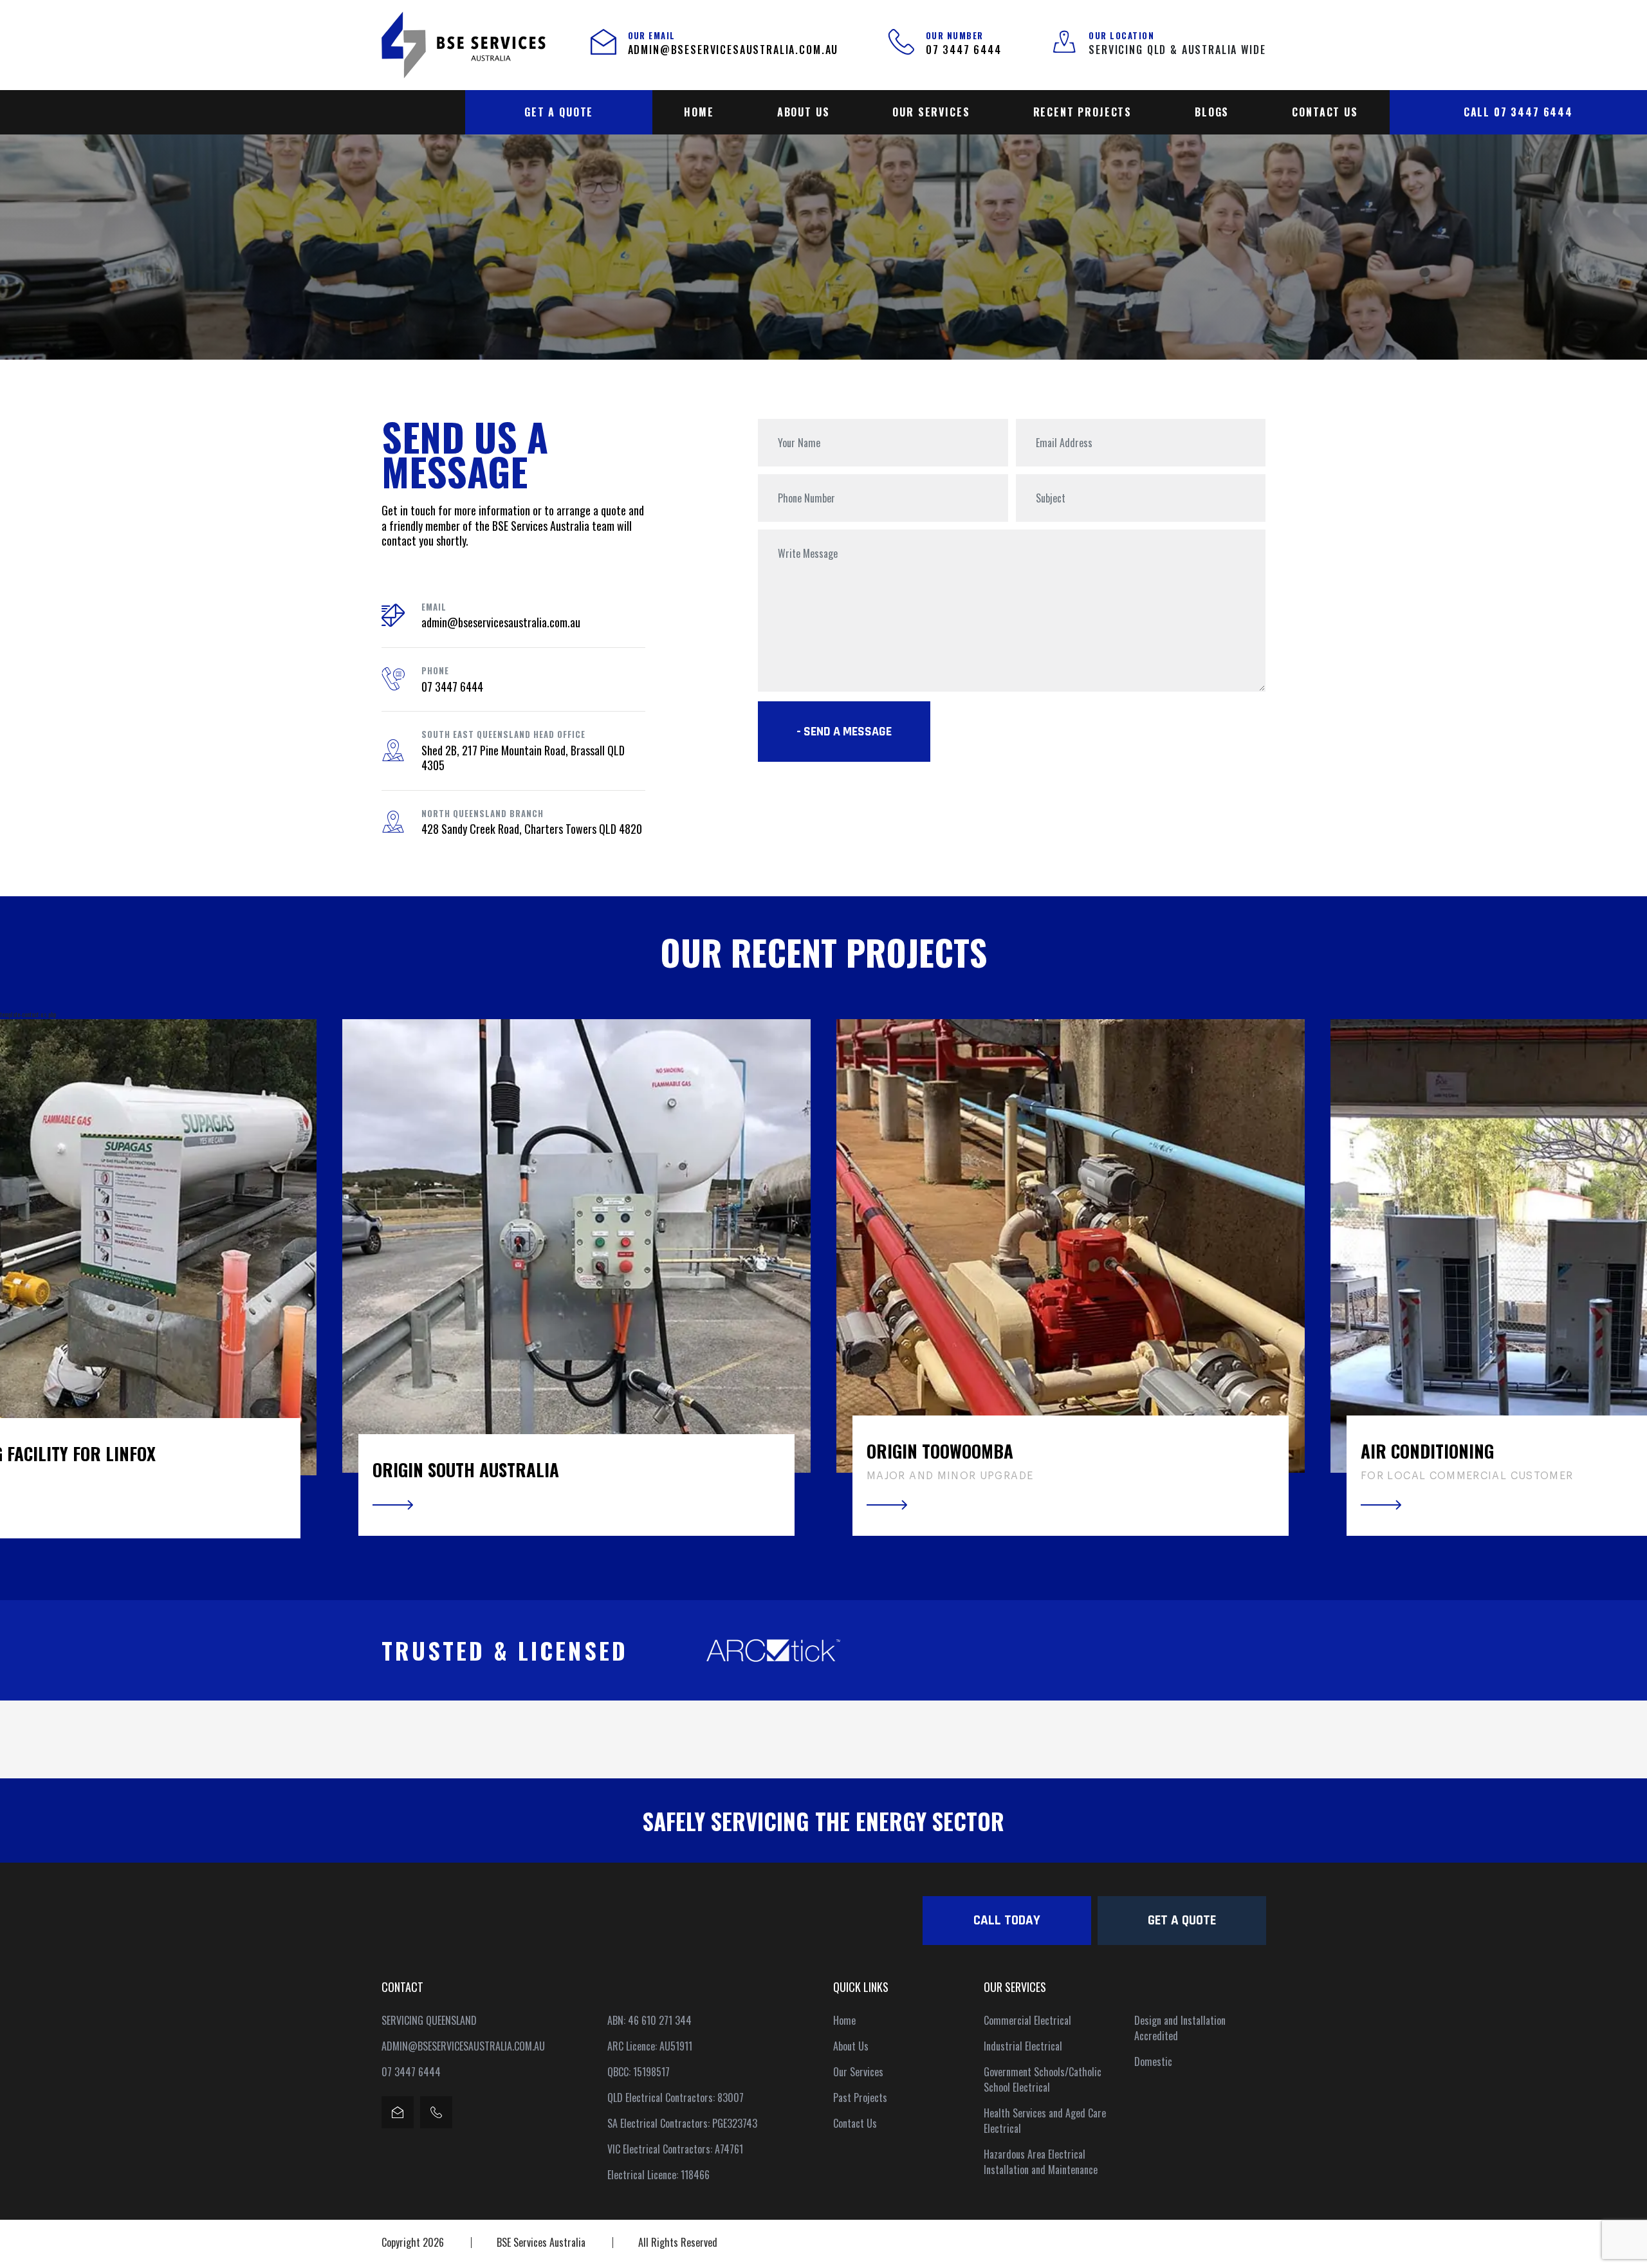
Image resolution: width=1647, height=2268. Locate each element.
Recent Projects (1083, 112)
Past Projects (860, 2097)
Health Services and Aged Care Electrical (1045, 2121)
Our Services (931, 112)
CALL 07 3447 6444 (1518, 112)
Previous (23, 1279)
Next (1624, 1279)
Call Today (1007, 1920)
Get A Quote (1182, 1920)
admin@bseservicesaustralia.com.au (733, 50)
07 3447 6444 (964, 50)
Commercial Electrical (1027, 2020)
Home (699, 112)
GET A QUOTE (559, 112)
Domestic (1153, 2061)
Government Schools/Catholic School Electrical (1043, 2079)
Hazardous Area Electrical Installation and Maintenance (1041, 2162)
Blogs (1212, 112)
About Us (804, 112)
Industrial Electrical (1023, 2046)
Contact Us (1325, 112)
